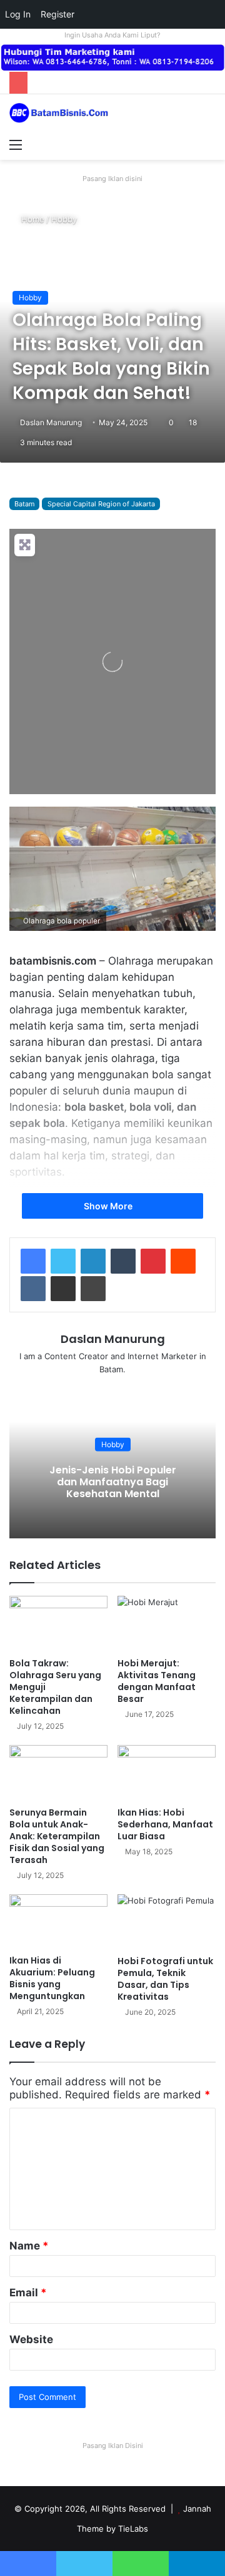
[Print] (93, 1289)
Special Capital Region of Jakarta (101, 504)
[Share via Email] (63, 1289)
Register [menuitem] (57, 14)
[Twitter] (63, 1261)
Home (32, 219)
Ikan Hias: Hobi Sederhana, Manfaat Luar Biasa (165, 1824)
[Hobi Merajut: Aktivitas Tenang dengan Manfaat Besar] (167, 1624)
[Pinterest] (153, 1261)
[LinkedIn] (93, 1261)
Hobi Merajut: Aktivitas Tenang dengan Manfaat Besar (157, 1681)
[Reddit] (183, 1261)
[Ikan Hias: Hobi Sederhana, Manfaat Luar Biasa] (167, 1773)
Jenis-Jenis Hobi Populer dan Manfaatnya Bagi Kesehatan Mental (113, 1482)
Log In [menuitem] (18, 14)
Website (31, 2339)
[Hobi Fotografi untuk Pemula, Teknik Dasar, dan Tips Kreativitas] (167, 1922)
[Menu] (16, 144)
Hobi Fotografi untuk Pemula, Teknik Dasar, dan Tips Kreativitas (165, 1979)
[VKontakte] (33, 1289)
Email (28, 2293)
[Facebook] (33, 1261)
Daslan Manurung (51, 422)
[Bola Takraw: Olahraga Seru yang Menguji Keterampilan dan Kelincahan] (58, 1624)
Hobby (64, 219)
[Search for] (209, 144)
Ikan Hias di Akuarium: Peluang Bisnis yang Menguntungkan (52, 1978)
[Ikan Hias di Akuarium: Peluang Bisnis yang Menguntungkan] (58, 1922)
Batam (24, 504)
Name (29, 2246)
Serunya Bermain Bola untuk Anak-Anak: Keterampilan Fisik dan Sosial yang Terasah (57, 1836)
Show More (109, 1206)
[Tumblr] (123, 1261)
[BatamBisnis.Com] (59, 113)
